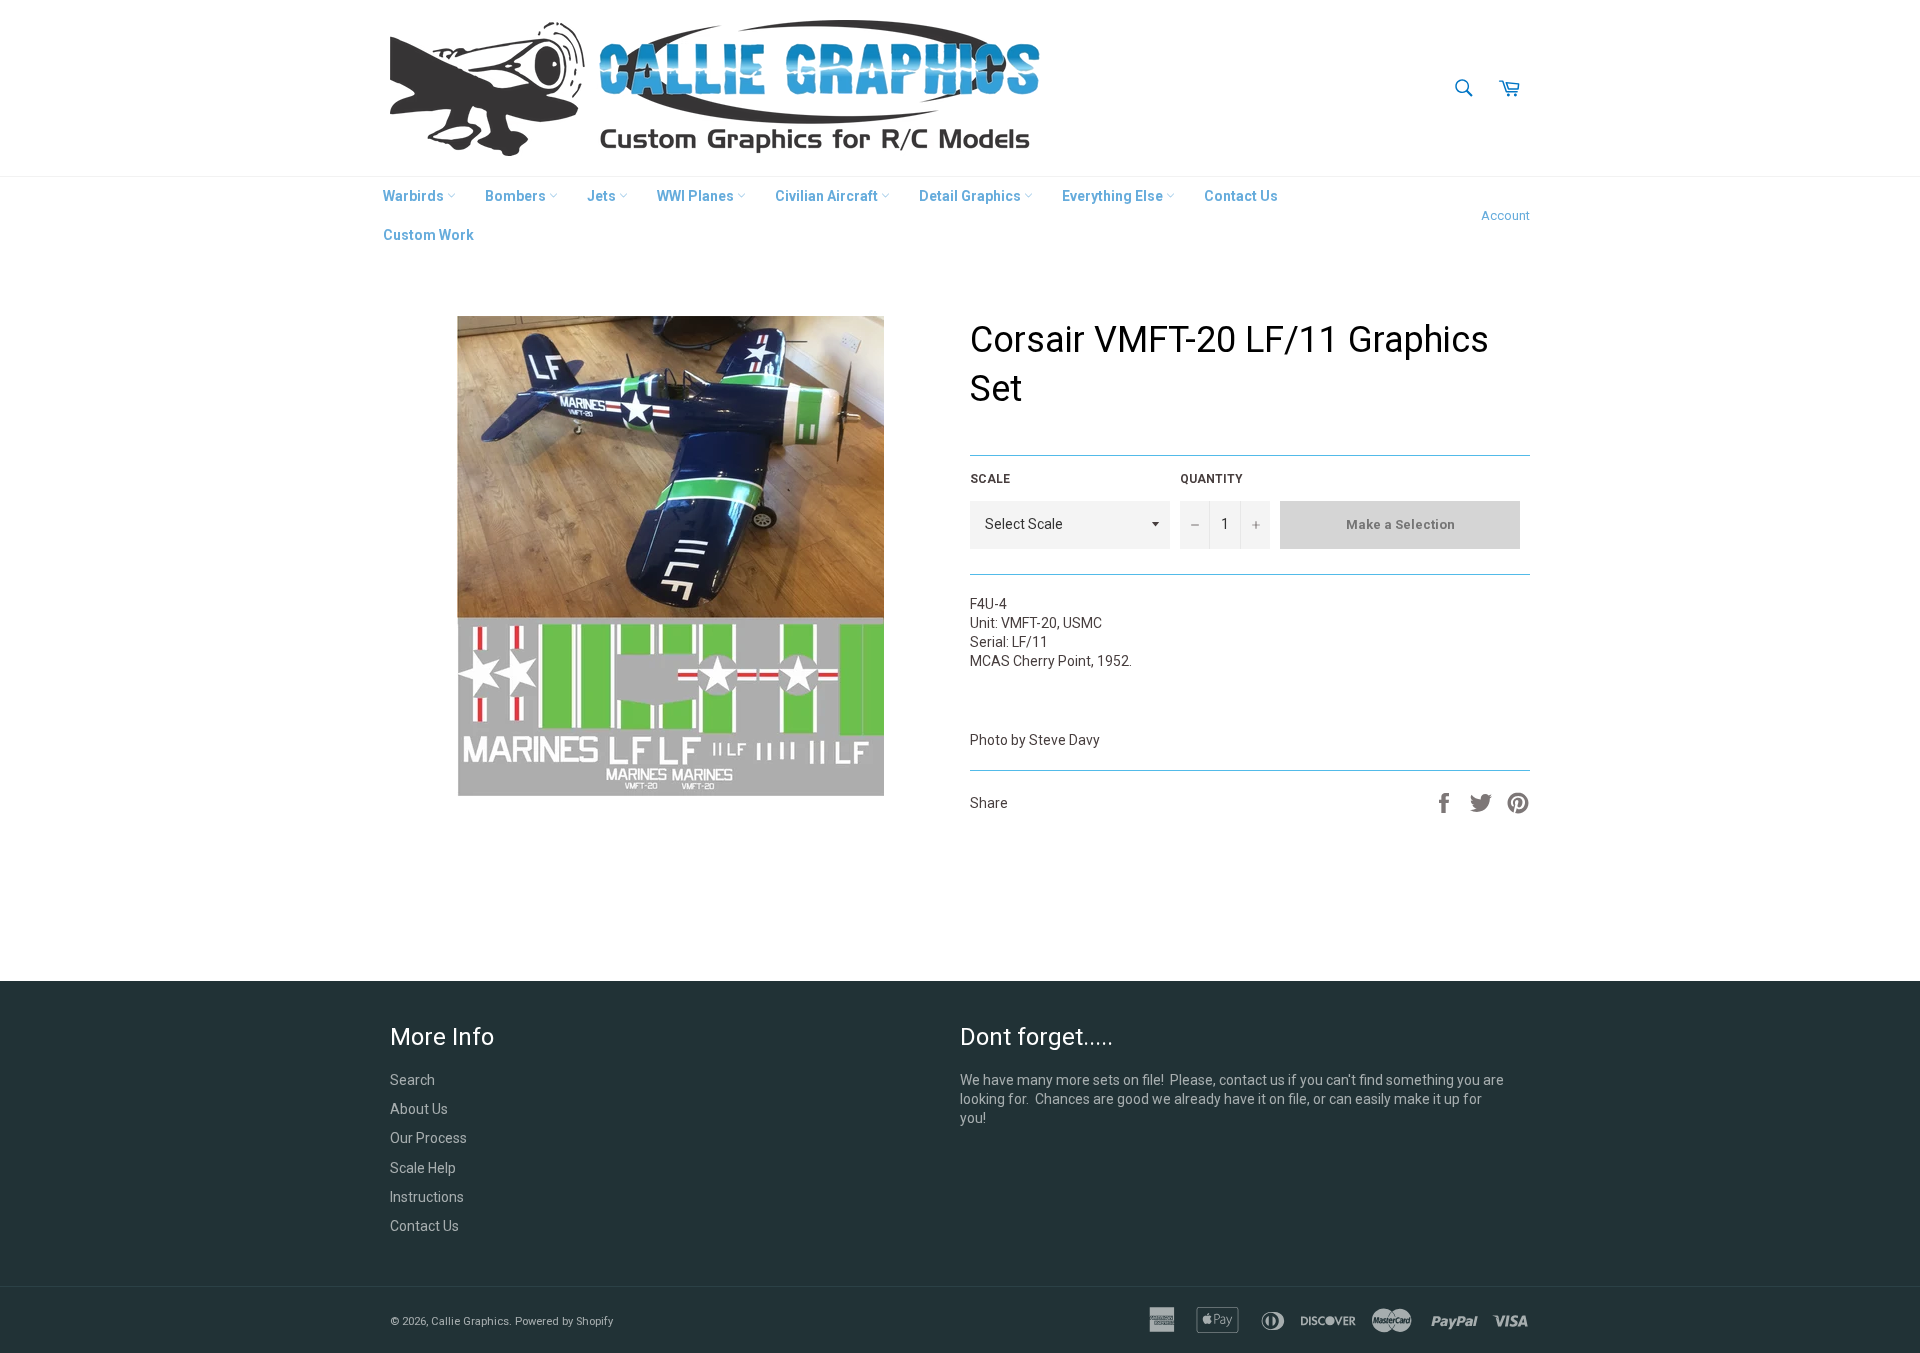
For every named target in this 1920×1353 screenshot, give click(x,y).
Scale (990, 479)
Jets (603, 196)
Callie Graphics (470, 1321)
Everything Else (1114, 196)
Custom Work (428, 235)
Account (1505, 215)
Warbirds (415, 196)
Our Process (428, 1138)
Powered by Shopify (564, 1321)
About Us (419, 1109)
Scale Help (423, 1168)
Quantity (1211, 479)
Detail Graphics (971, 196)
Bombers (517, 196)
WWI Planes (697, 196)
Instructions (427, 1197)
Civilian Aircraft (828, 196)
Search (412, 1080)
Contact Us (1241, 196)
